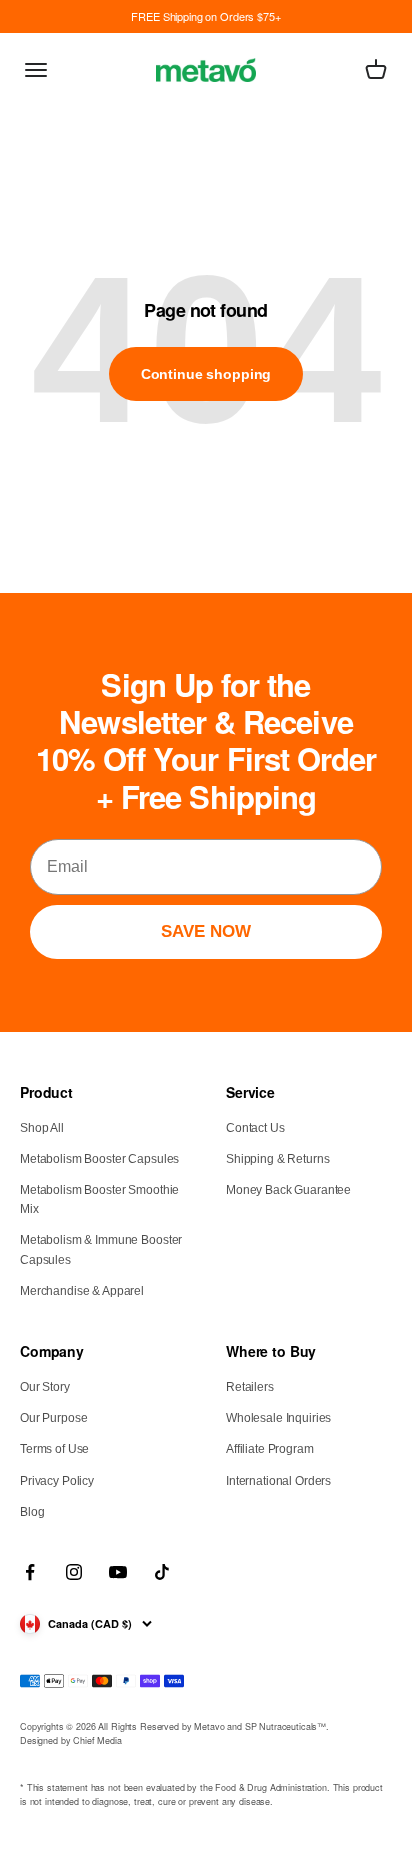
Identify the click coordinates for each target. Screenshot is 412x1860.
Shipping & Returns (277, 1159)
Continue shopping (206, 374)
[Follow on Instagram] (74, 1572)
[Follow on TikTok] (162, 1572)
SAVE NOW (206, 931)
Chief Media (97, 1740)
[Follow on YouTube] (118, 1572)
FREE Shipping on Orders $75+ (205, 16)
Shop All (42, 1128)
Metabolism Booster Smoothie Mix (99, 1199)
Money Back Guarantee (288, 1190)
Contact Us (255, 1128)
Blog (32, 1512)
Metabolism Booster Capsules (99, 1159)
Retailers (250, 1387)
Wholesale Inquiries (278, 1418)
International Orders (278, 1481)
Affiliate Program (270, 1449)
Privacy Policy (57, 1481)
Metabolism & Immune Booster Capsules (101, 1249)
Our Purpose (53, 1418)
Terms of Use (54, 1449)
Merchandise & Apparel (82, 1291)
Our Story (45, 1387)
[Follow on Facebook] (30, 1572)
